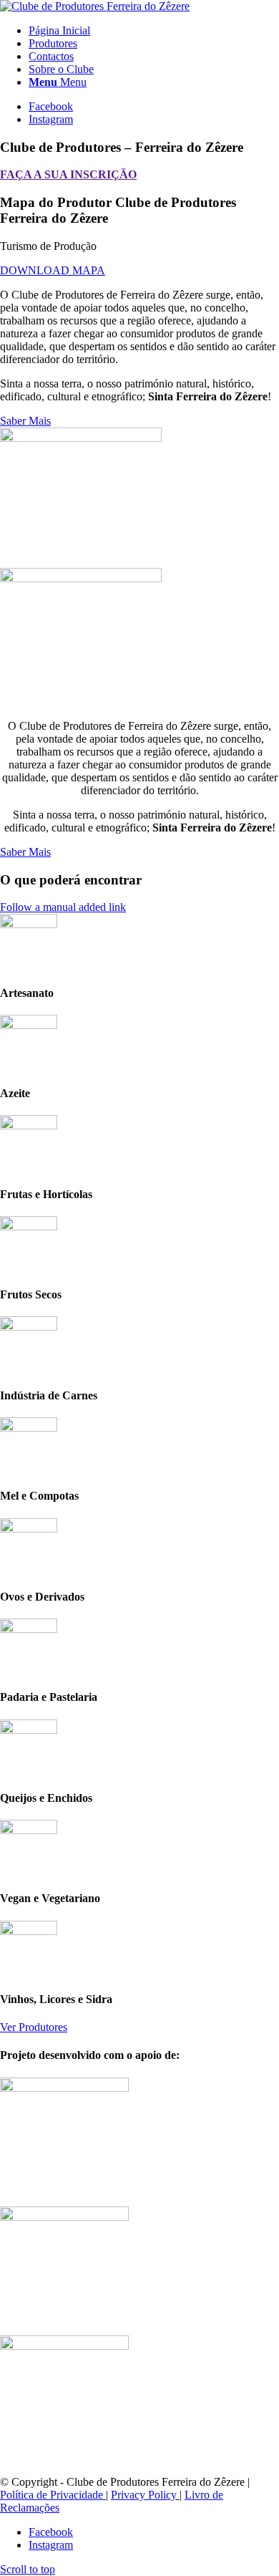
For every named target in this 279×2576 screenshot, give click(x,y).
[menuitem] (154, 31)
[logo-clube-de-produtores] (95, 6)
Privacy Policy (145, 2495)
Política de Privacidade (53, 2495)
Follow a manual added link (63, 907)
